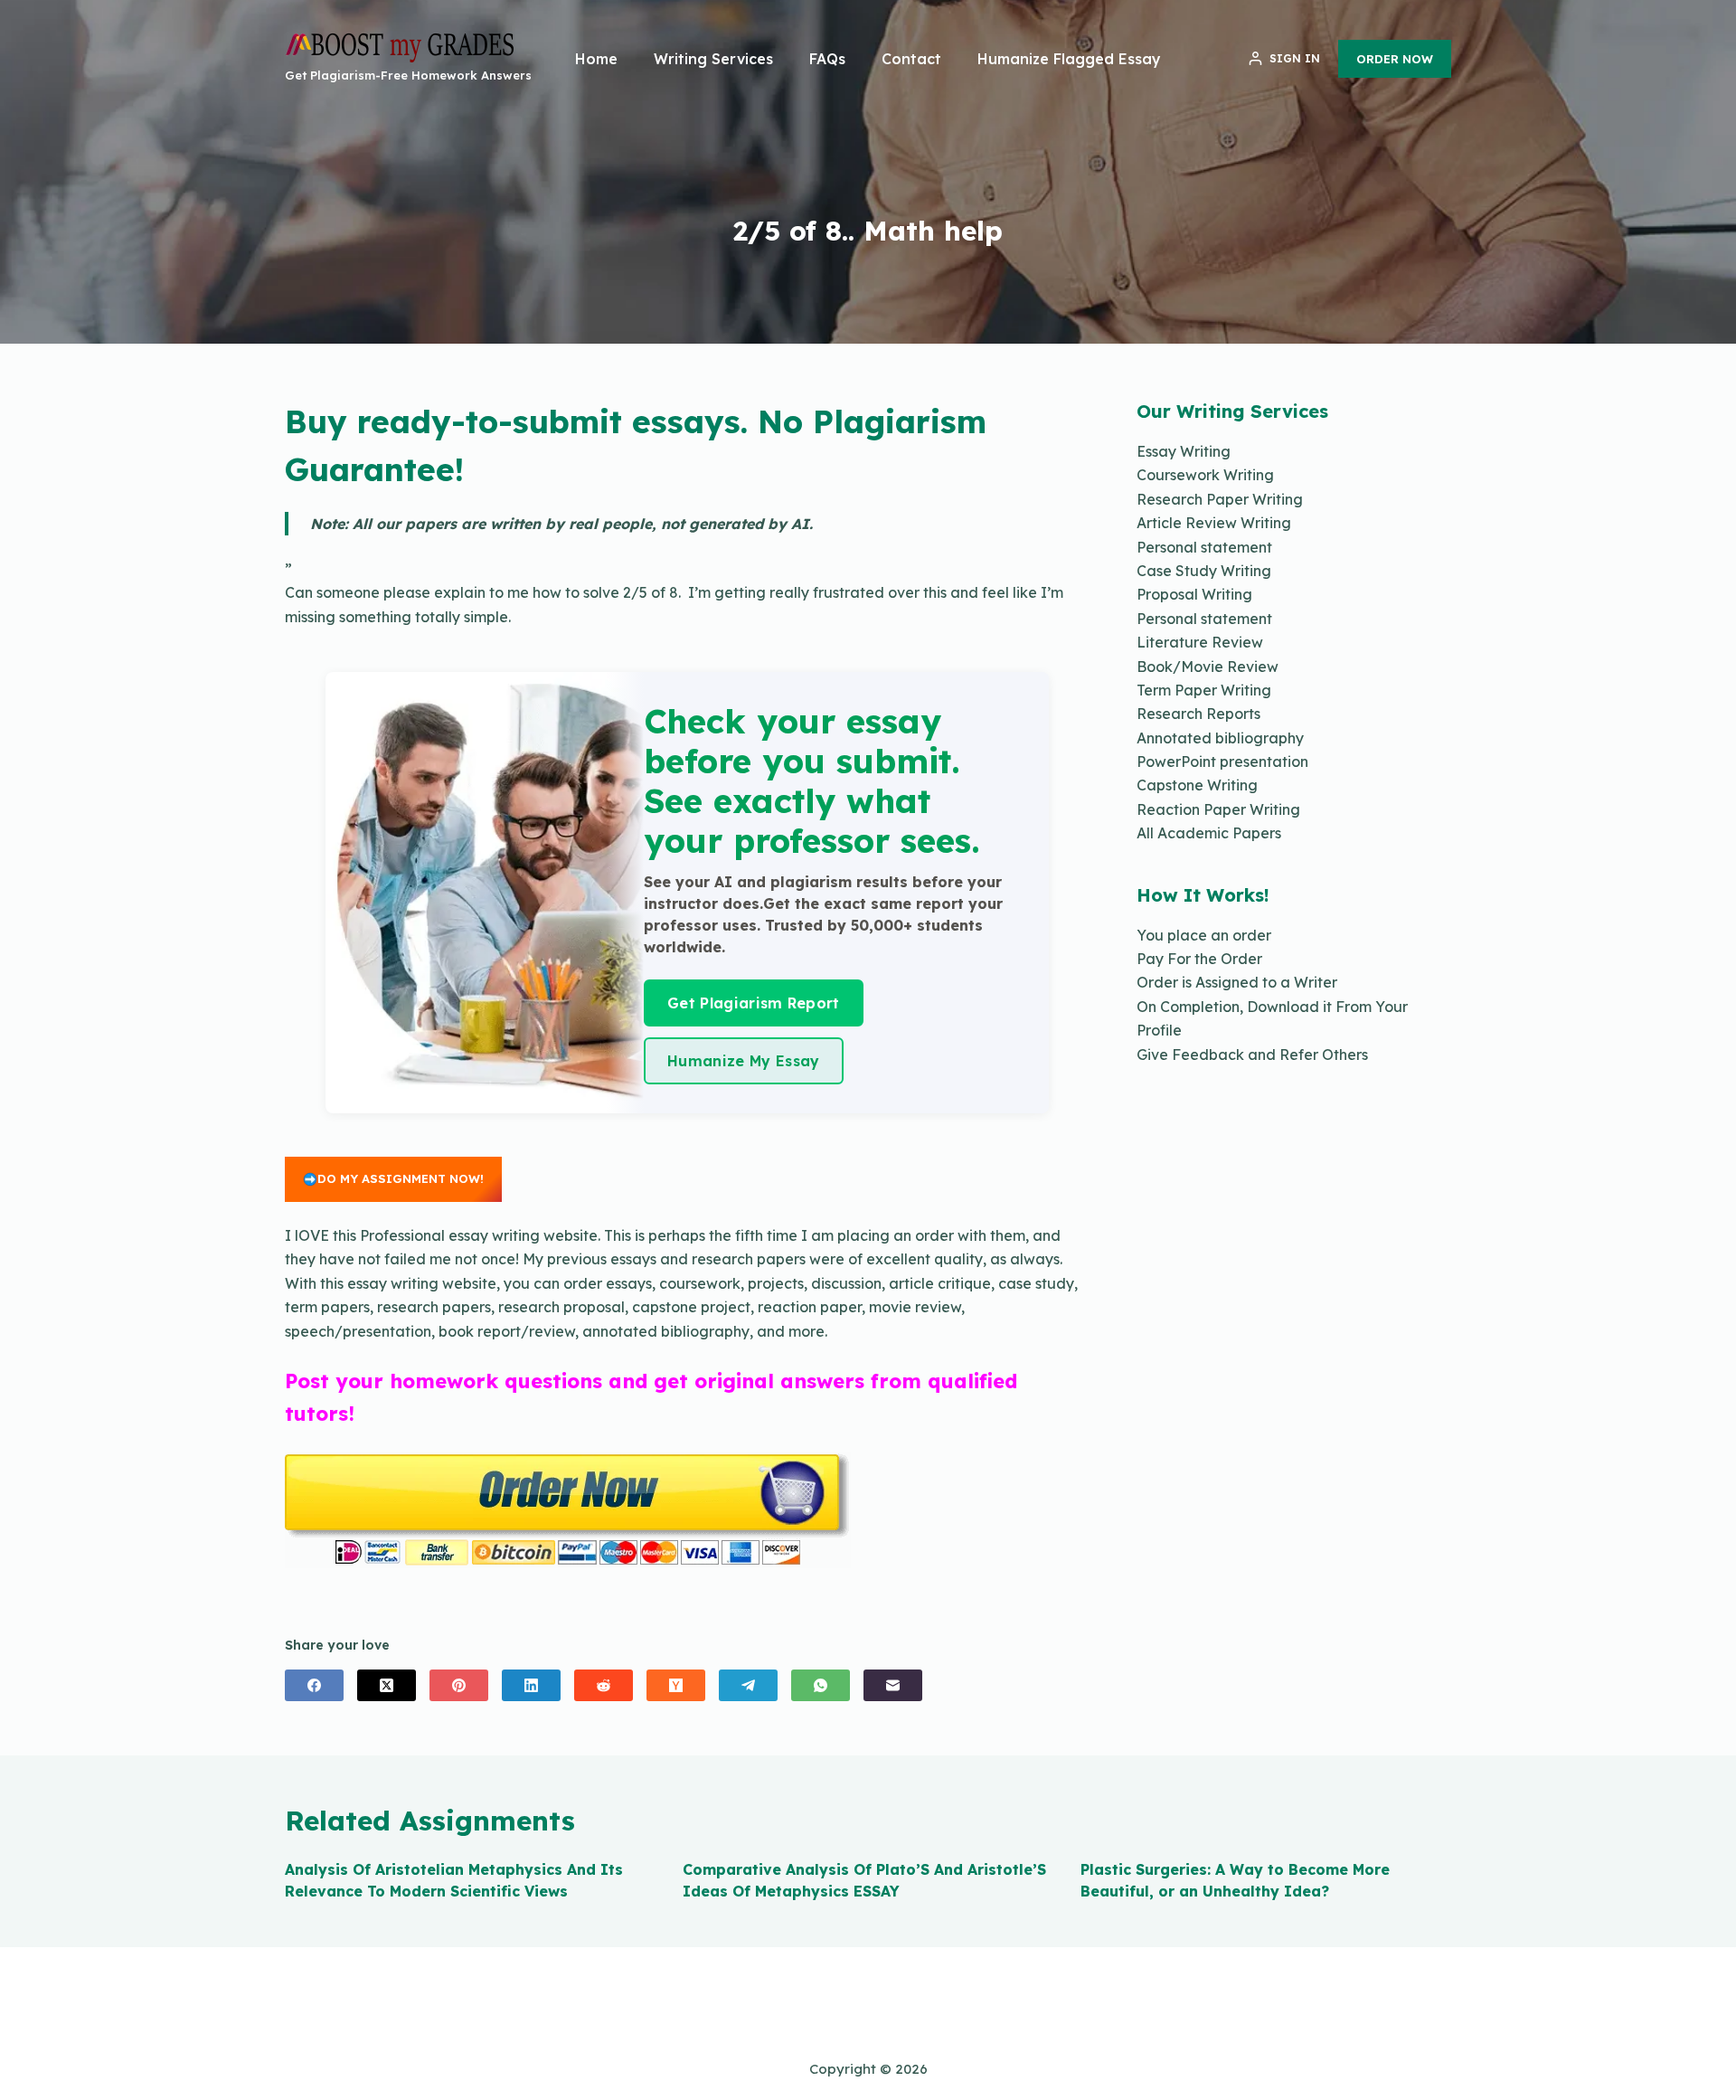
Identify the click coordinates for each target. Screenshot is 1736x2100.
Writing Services (713, 59)
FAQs (827, 59)
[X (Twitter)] (387, 1685)
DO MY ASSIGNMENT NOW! (401, 1178)
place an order (1219, 935)
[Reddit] (604, 1685)
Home (596, 59)
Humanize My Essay (743, 1061)
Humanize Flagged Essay (1069, 59)
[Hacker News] (676, 1685)
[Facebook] (314, 1685)
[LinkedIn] (531, 1685)
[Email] (893, 1685)
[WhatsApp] (821, 1685)
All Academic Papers (1209, 833)
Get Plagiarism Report (754, 1003)
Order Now (1395, 59)
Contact (911, 59)
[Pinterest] (459, 1685)
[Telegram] (748, 1685)
